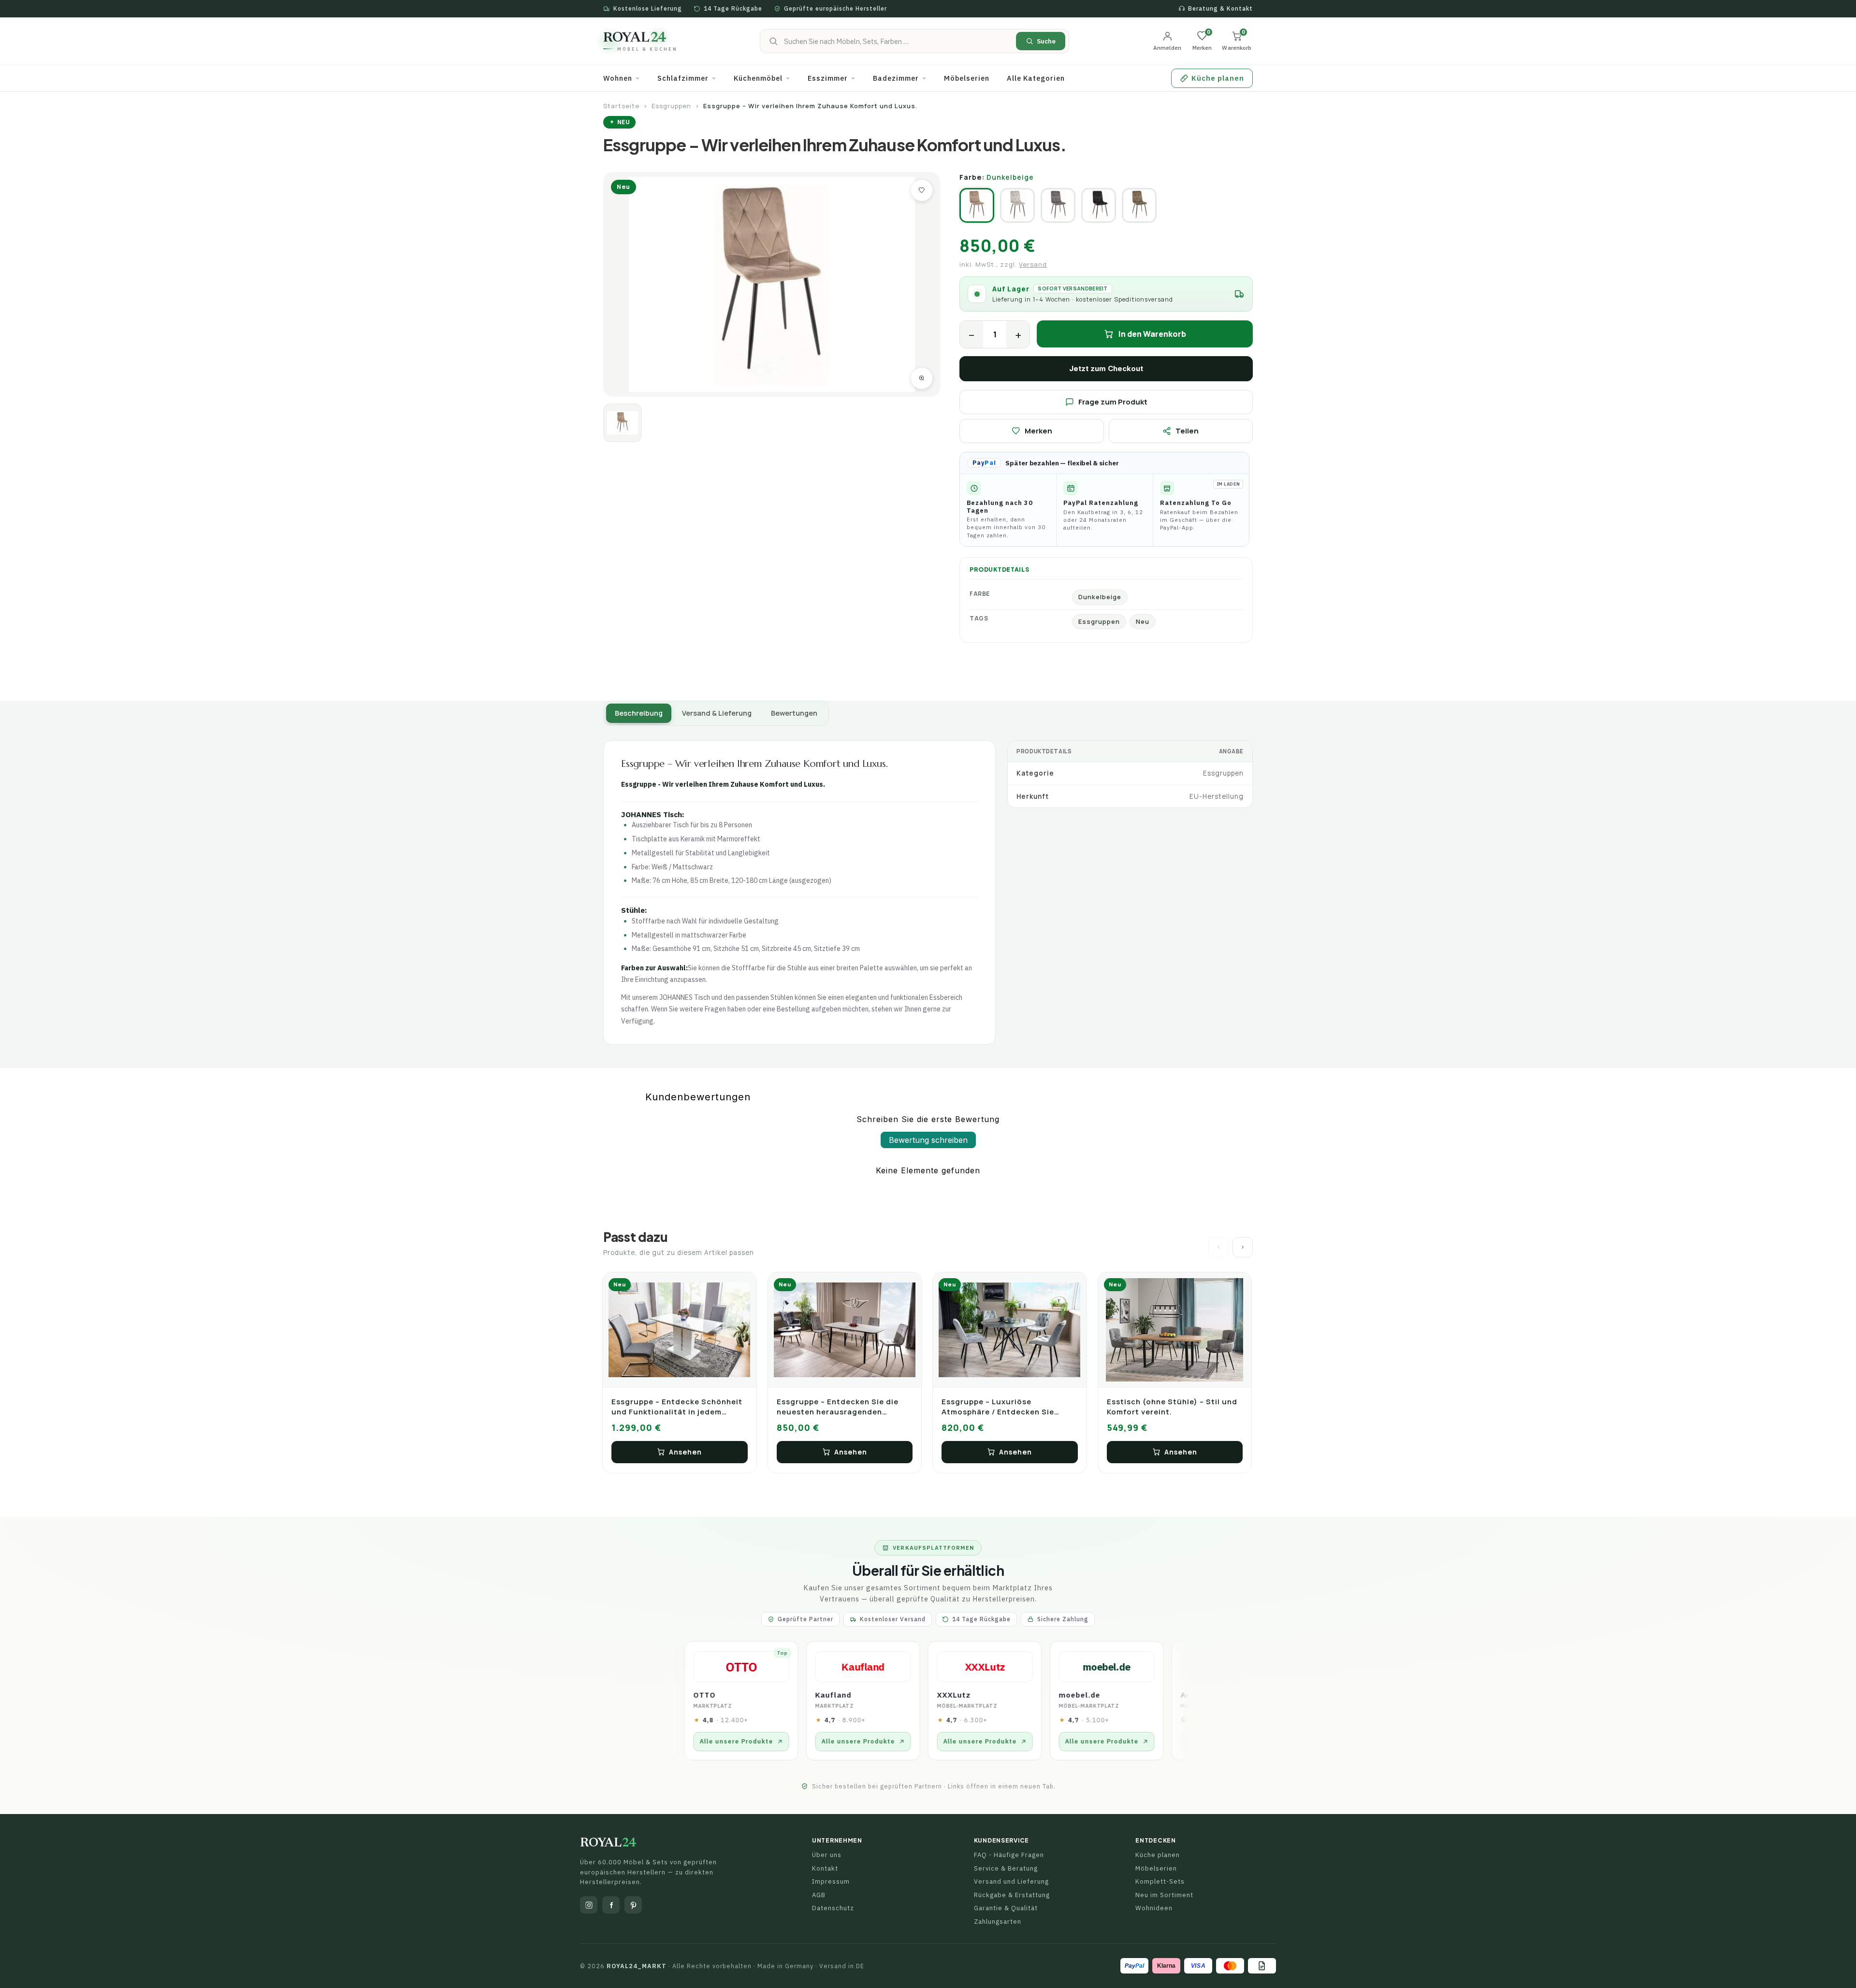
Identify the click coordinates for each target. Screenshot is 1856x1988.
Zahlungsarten (998, 1922)
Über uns (827, 1855)
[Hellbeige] (1017, 205)
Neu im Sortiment (1164, 1895)
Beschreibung (639, 713)
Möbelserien (1156, 1868)
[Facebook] (611, 1905)
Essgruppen (671, 106)
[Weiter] (1243, 1247)
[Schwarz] (1099, 205)
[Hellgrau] (1058, 205)
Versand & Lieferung (717, 713)
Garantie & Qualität (1006, 1908)
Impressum (831, 1881)
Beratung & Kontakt (1220, 8)
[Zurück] (1218, 1247)
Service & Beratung (1006, 1868)
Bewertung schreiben (928, 1140)
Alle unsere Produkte (756, 1742)
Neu (1143, 621)
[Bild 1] (623, 423)
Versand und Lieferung (1011, 1881)
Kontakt (825, 1868)
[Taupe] (1139, 205)
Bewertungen (794, 713)
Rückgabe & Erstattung (1012, 1895)
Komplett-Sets (1160, 1881)
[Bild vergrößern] (922, 378)
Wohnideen (1154, 1908)
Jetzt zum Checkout (1106, 368)
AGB (819, 1895)
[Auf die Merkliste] (922, 190)
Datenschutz (833, 1908)
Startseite (621, 106)
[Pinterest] (633, 1905)
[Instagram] (589, 1905)
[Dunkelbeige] (977, 205)
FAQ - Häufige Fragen (1009, 1855)
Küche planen (1158, 1855)
